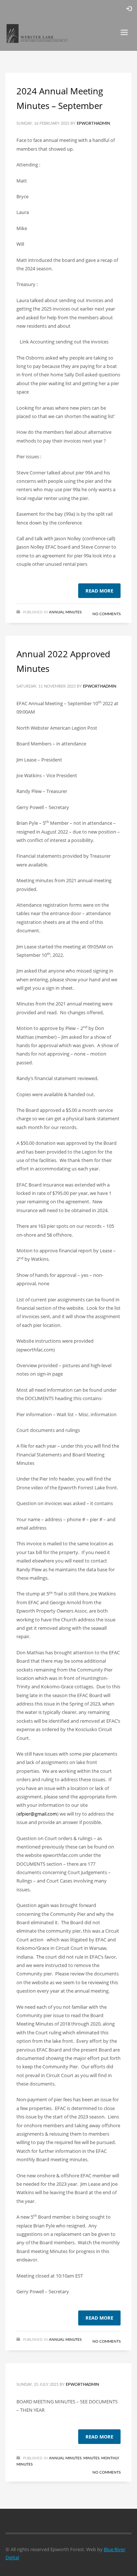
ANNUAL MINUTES (65, 612)
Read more (99, 591)
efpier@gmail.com (37, 1814)
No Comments (106, 614)
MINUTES (91, 2458)
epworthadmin (93, 123)
